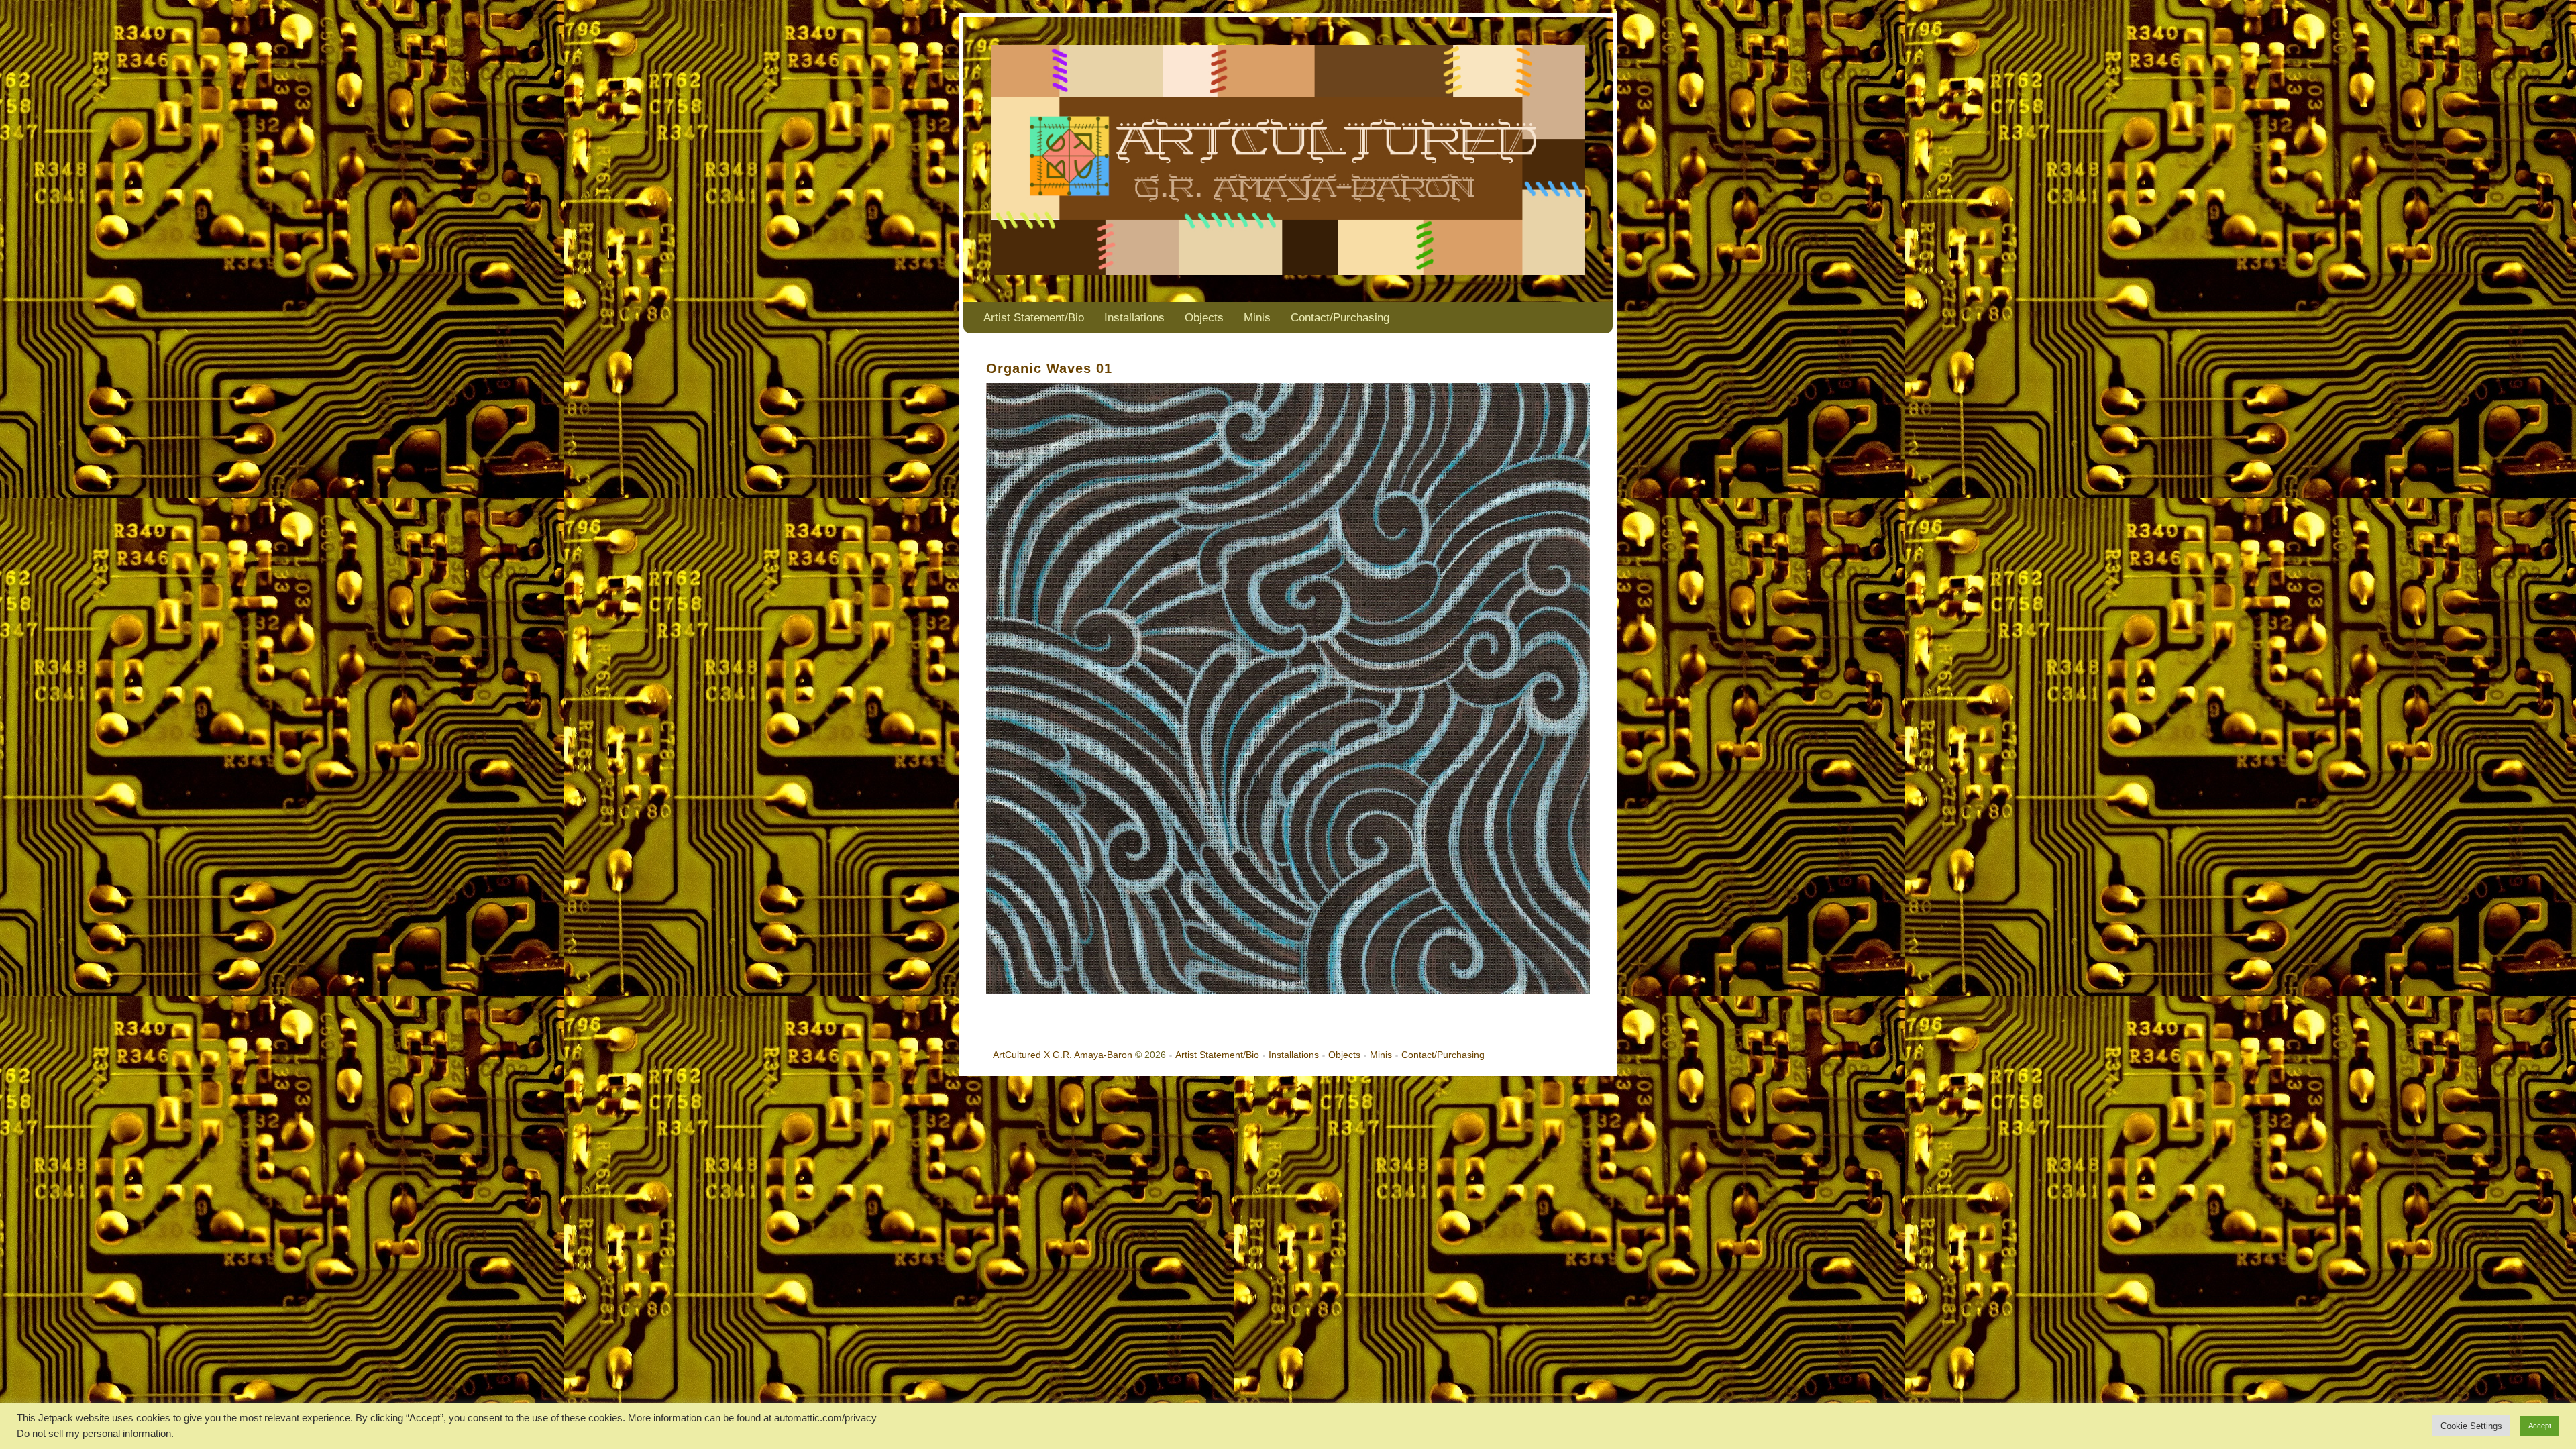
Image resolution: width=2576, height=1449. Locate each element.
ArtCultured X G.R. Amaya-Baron (1063, 1055)
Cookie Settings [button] (2471, 1426)
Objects (1204, 318)
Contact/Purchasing (1340, 318)
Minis (1257, 318)
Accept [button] (2540, 1426)
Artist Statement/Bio (1034, 318)
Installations (1134, 318)
